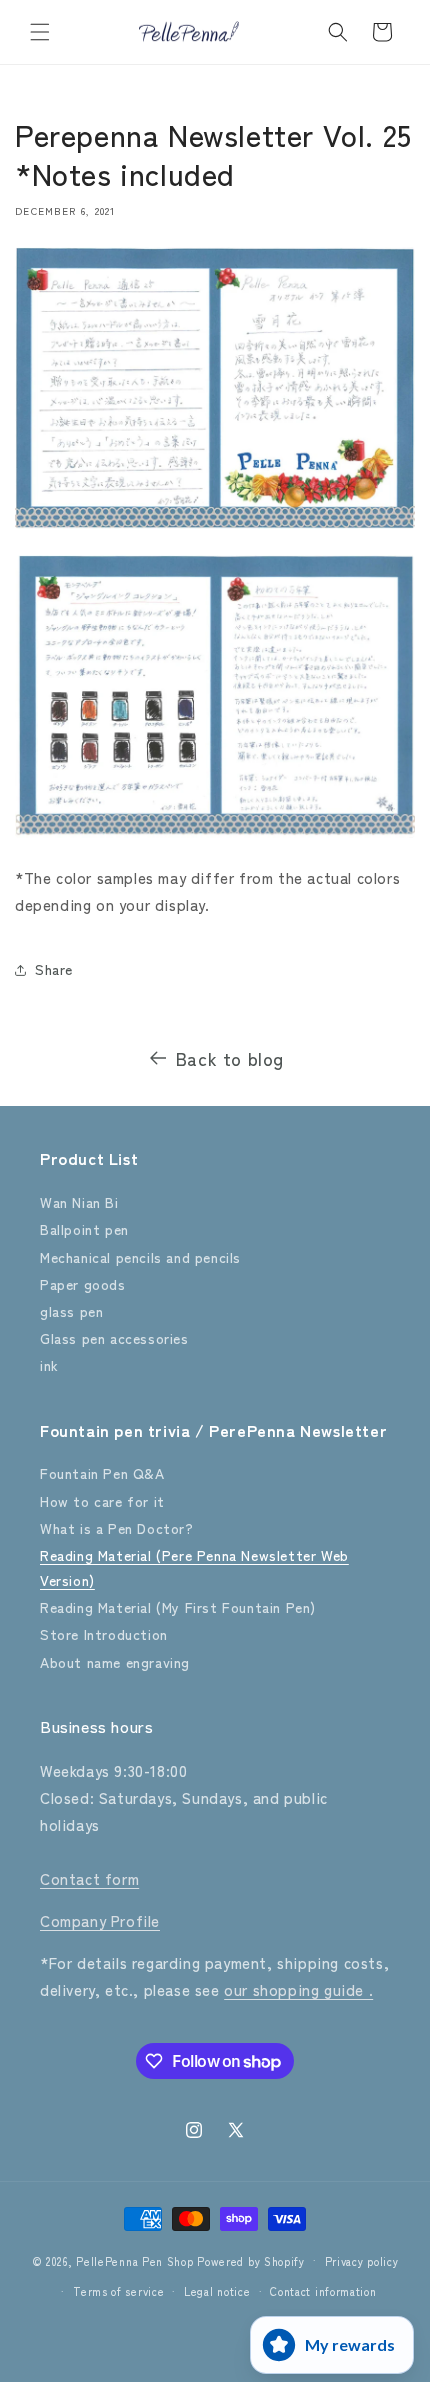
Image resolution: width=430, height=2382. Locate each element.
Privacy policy (362, 2261)
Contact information (323, 2291)
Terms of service (118, 2291)
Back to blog (230, 1058)
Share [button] (54, 969)
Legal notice (217, 2291)
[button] (40, 32)
